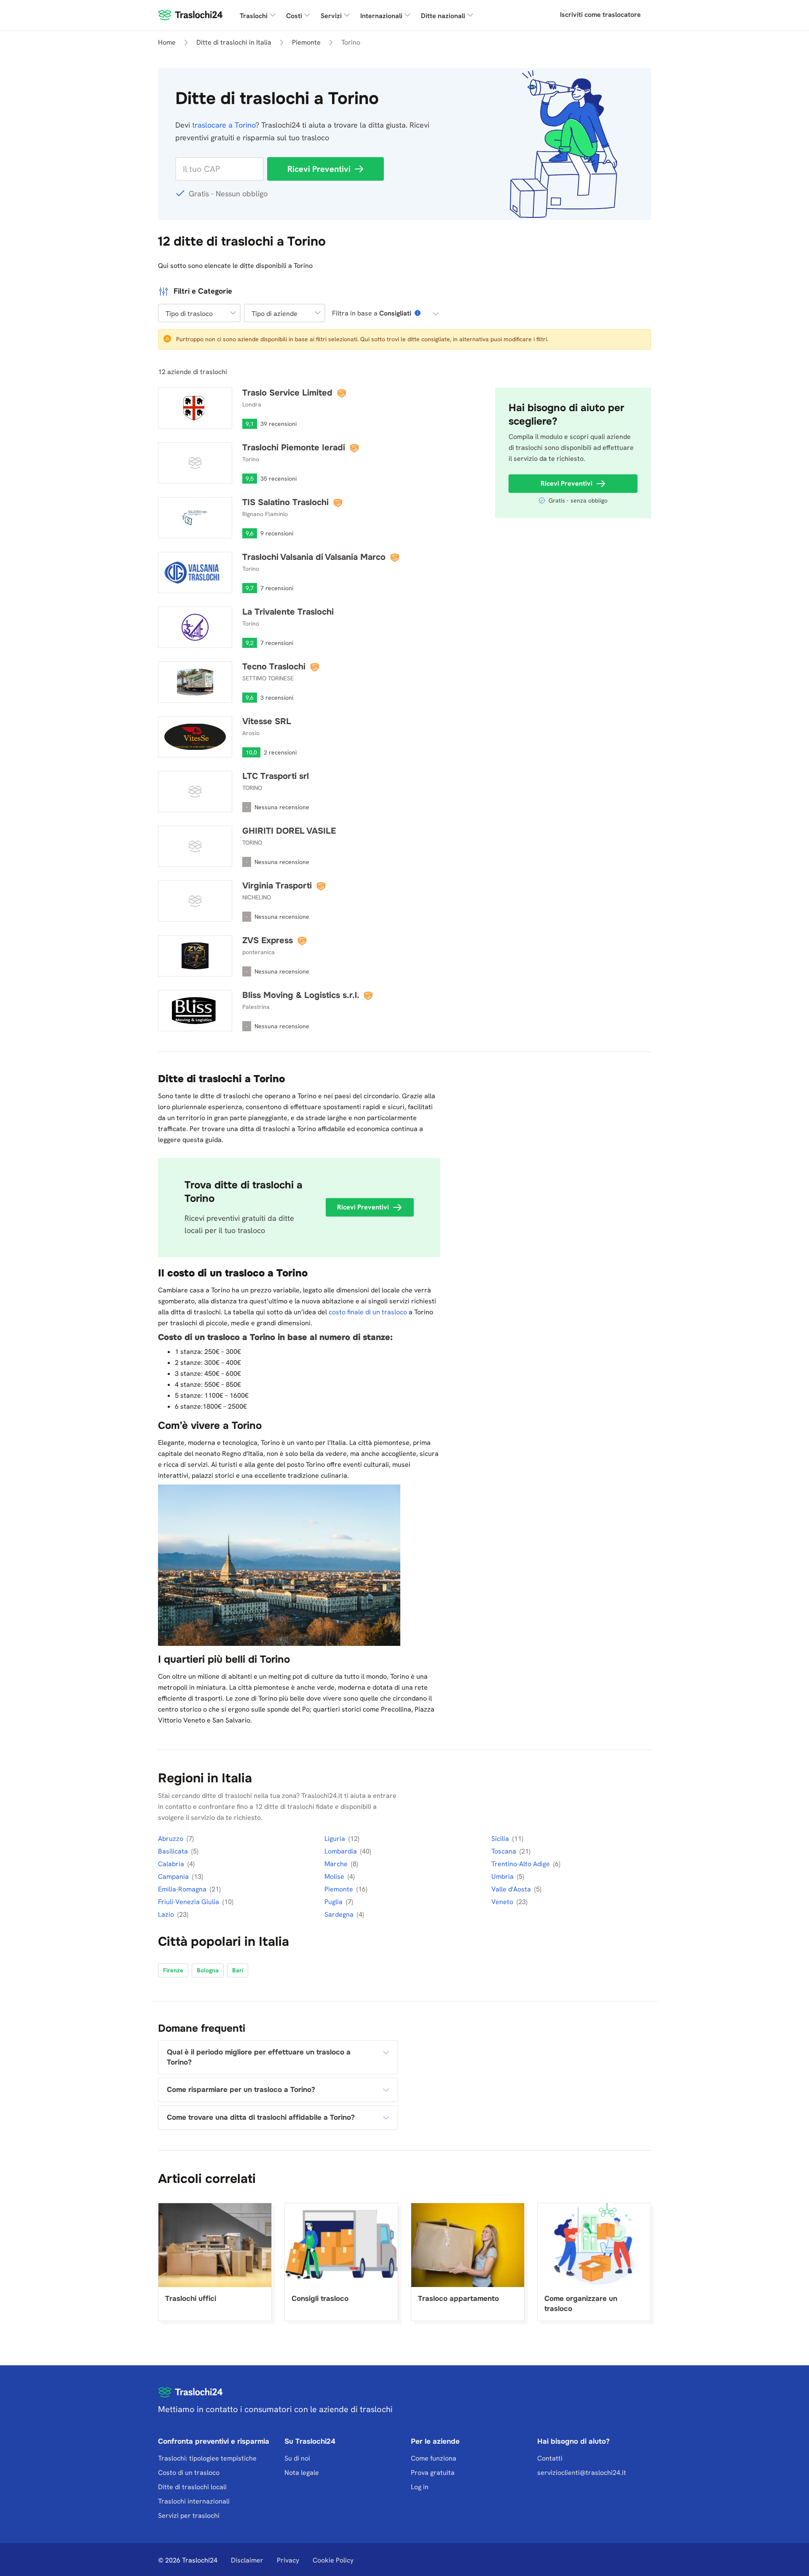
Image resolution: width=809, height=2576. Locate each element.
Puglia (334, 1902)
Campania (174, 1876)
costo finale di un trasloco (368, 1312)
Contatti (550, 2458)
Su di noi (297, 2458)
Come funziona (434, 2458)
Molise (335, 1876)
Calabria (172, 1864)
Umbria (503, 1876)
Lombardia (342, 1851)
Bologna (208, 1970)
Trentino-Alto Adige (521, 1864)
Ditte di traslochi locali (192, 2487)
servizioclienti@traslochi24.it (582, 2473)
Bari (238, 1970)
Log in (420, 2487)
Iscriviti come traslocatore (600, 15)
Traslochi (254, 16)
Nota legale (302, 2473)
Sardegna (340, 1914)
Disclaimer (247, 2560)
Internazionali (381, 16)
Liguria (336, 1839)
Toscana (505, 1851)
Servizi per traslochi (189, 2516)
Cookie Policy (333, 2560)
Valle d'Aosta (512, 1889)
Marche (337, 1864)
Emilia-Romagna (183, 1889)
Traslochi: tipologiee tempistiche (207, 2458)
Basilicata (174, 1851)
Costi (294, 16)
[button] (199, 313)
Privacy (288, 2560)
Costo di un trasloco (189, 2473)
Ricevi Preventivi (319, 169)
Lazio (167, 1914)
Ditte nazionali (443, 16)
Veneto (503, 1902)
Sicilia (501, 1839)
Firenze (173, 1970)
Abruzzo (171, 1839)
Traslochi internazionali (194, 2501)
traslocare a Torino (224, 125)
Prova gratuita (433, 2473)
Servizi (331, 16)
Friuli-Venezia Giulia (189, 1902)
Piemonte (340, 1889)
